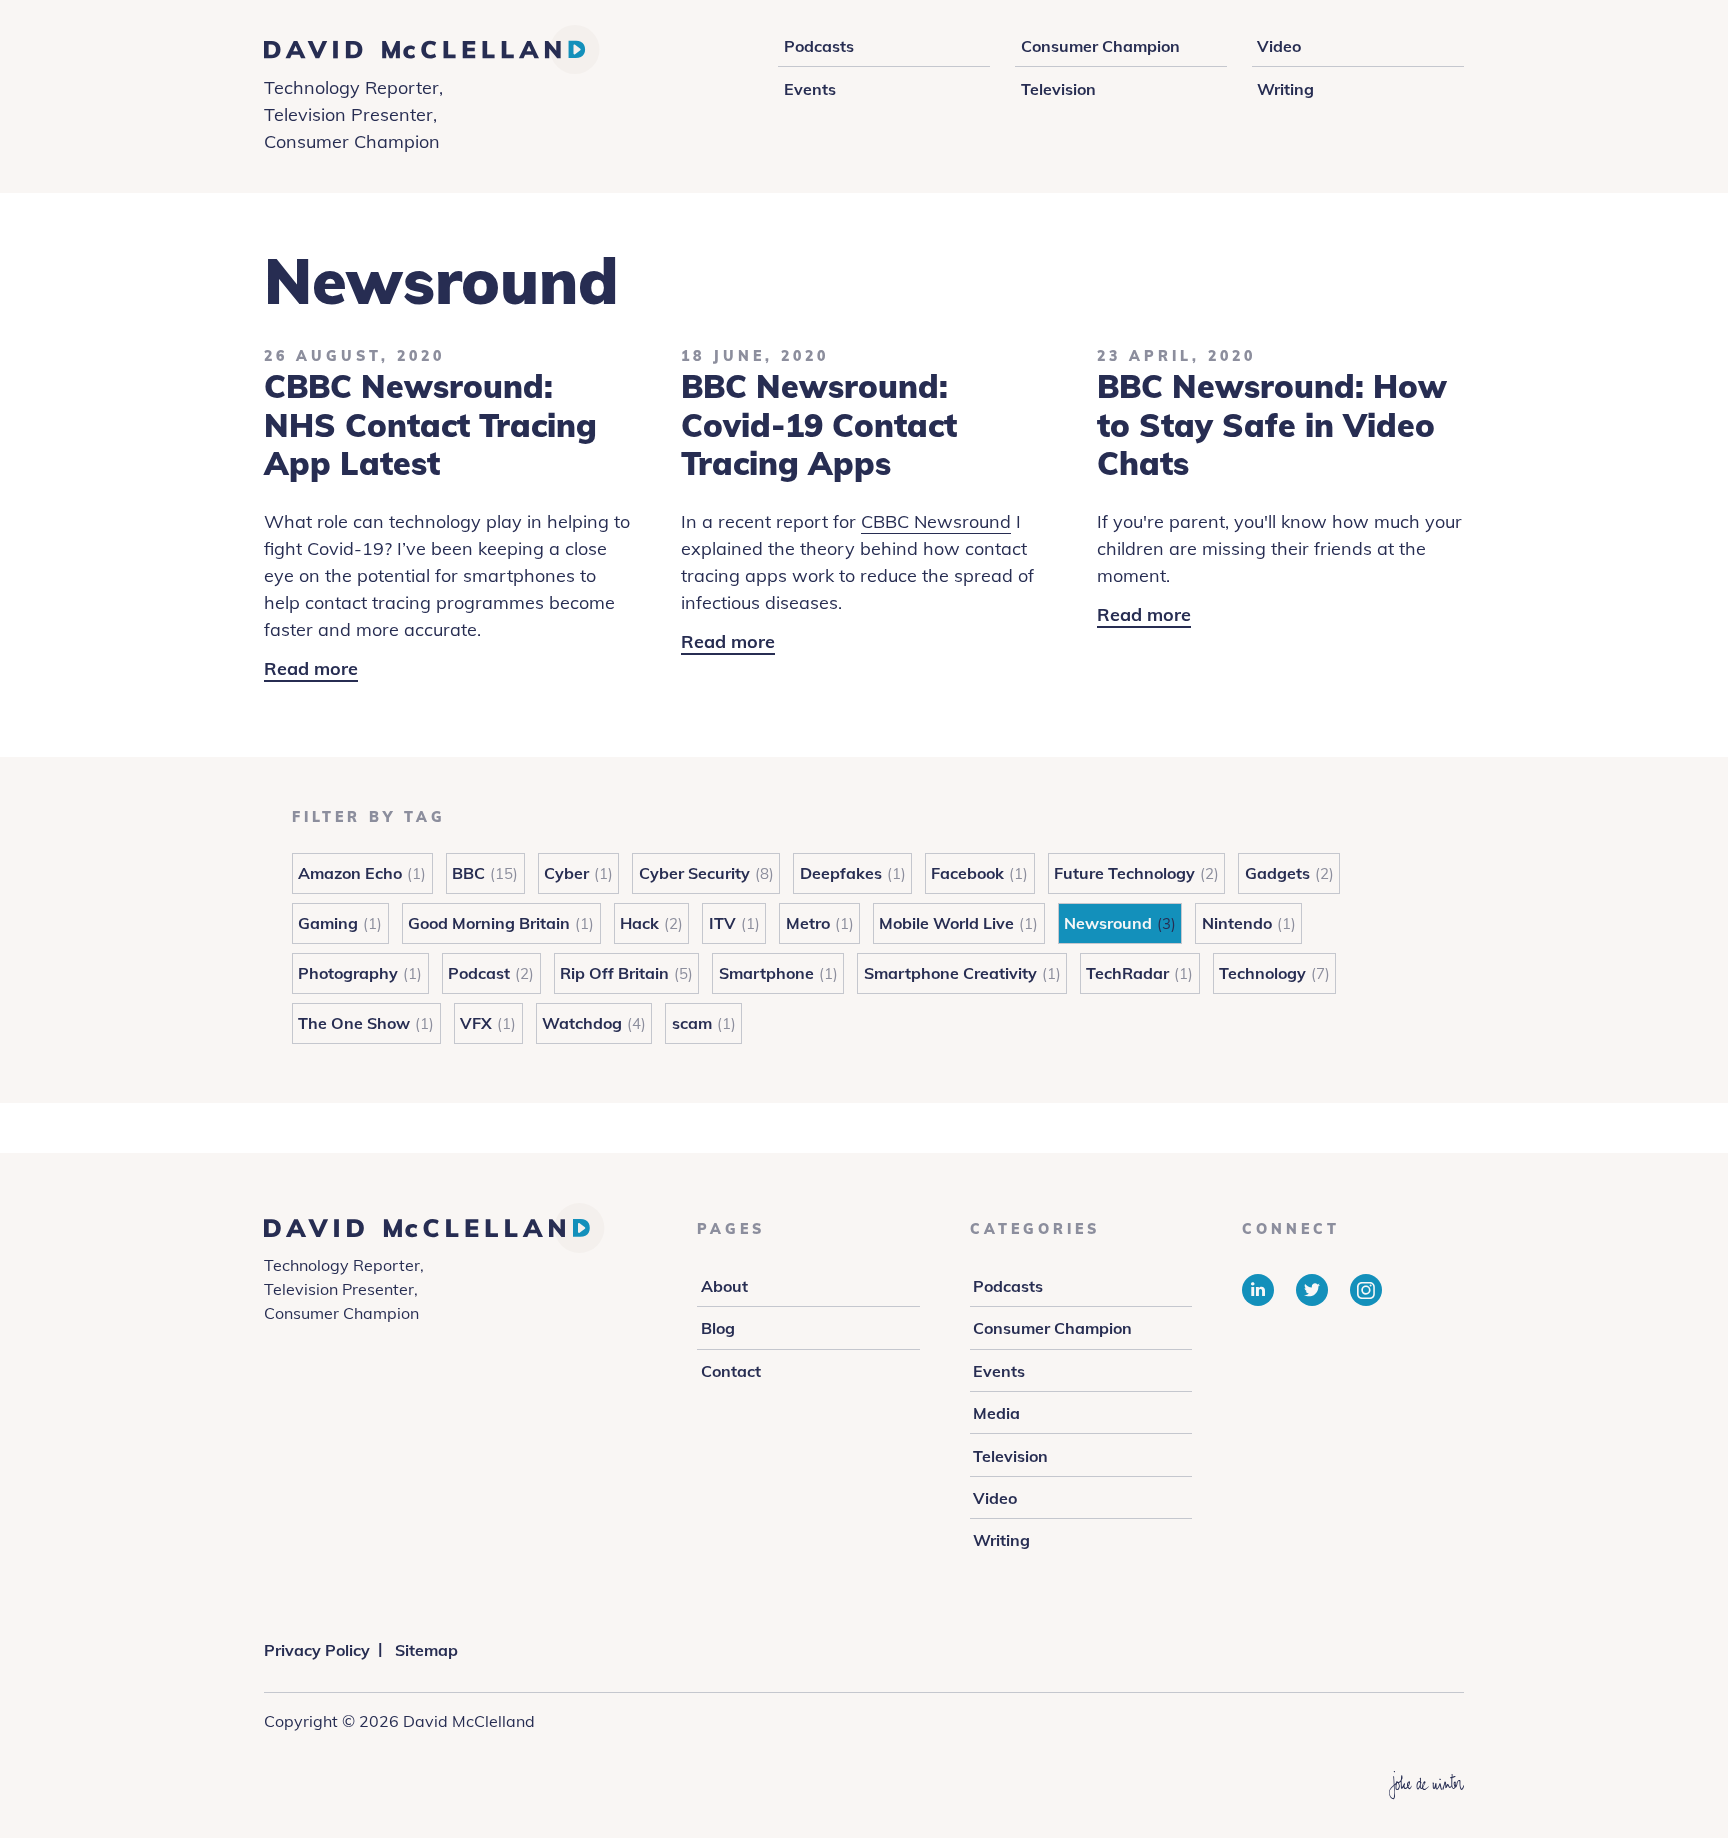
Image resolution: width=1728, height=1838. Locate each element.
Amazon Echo (350, 873)
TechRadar (1127, 973)
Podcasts (819, 46)
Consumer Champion (1100, 46)
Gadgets (1277, 873)
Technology (1262, 973)
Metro (808, 923)
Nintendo (1237, 923)
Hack (639, 923)
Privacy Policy (317, 1650)
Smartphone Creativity (950, 973)
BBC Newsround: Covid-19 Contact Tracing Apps (819, 424)
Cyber (566, 873)
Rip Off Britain (614, 973)
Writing (1285, 89)
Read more (311, 669)
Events (810, 89)
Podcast (479, 973)
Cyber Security (694, 873)
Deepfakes (841, 873)
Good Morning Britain (489, 923)
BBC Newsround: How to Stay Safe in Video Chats (1272, 424)
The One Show (354, 1023)
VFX (476, 1023)
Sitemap (426, 1650)
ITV (722, 923)
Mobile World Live (946, 923)
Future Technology (1124, 873)
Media (996, 1413)
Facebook (967, 873)
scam (692, 1023)
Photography (348, 973)
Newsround (1108, 923)
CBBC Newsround (936, 521)
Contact (731, 1371)
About (724, 1286)
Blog (718, 1328)
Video (1279, 46)
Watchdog (582, 1023)
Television (1058, 89)
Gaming (328, 923)
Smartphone (766, 973)
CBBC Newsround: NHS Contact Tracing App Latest (430, 424)
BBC (468, 873)
